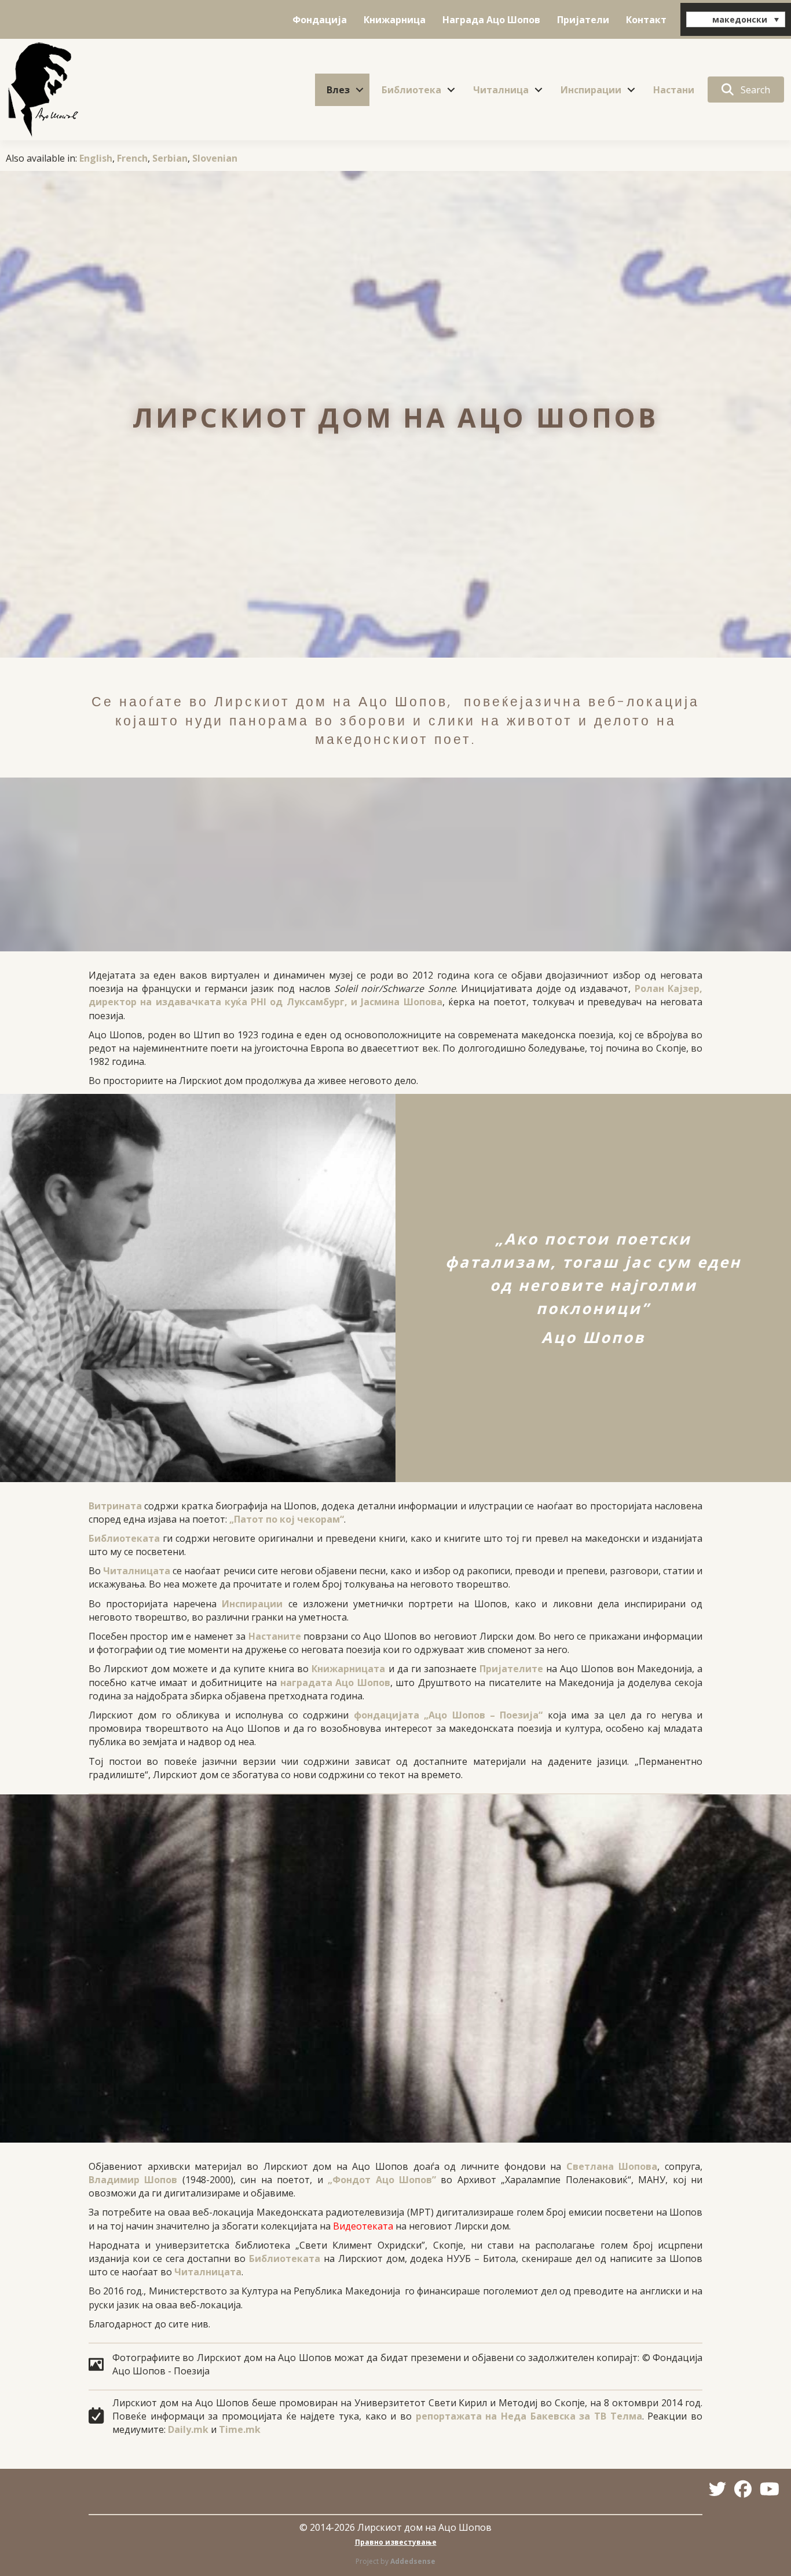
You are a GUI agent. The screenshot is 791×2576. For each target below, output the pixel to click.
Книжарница (395, 20)
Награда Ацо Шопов (491, 20)
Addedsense (413, 2561)
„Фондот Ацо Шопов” (382, 2180)
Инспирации (591, 90)
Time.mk (240, 2429)
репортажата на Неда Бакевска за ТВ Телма (529, 2416)
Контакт (646, 20)
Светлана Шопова (612, 2166)
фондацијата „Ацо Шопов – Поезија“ (448, 1715)
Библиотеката (124, 1538)
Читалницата (137, 1571)
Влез (338, 90)
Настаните (275, 1636)
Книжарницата (348, 1669)
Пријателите (511, 1669)
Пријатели (583, 20)
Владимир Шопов (133, 2180)
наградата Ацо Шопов (335, 1683)
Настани (674, 90)
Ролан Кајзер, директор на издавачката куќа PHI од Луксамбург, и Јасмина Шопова (395, 995)
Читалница (501, 90)
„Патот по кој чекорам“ (287, 1519)
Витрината (115, 1506)
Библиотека (411, 90)
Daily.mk (188, 2429)
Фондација (320, 20)
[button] (360, 90)
